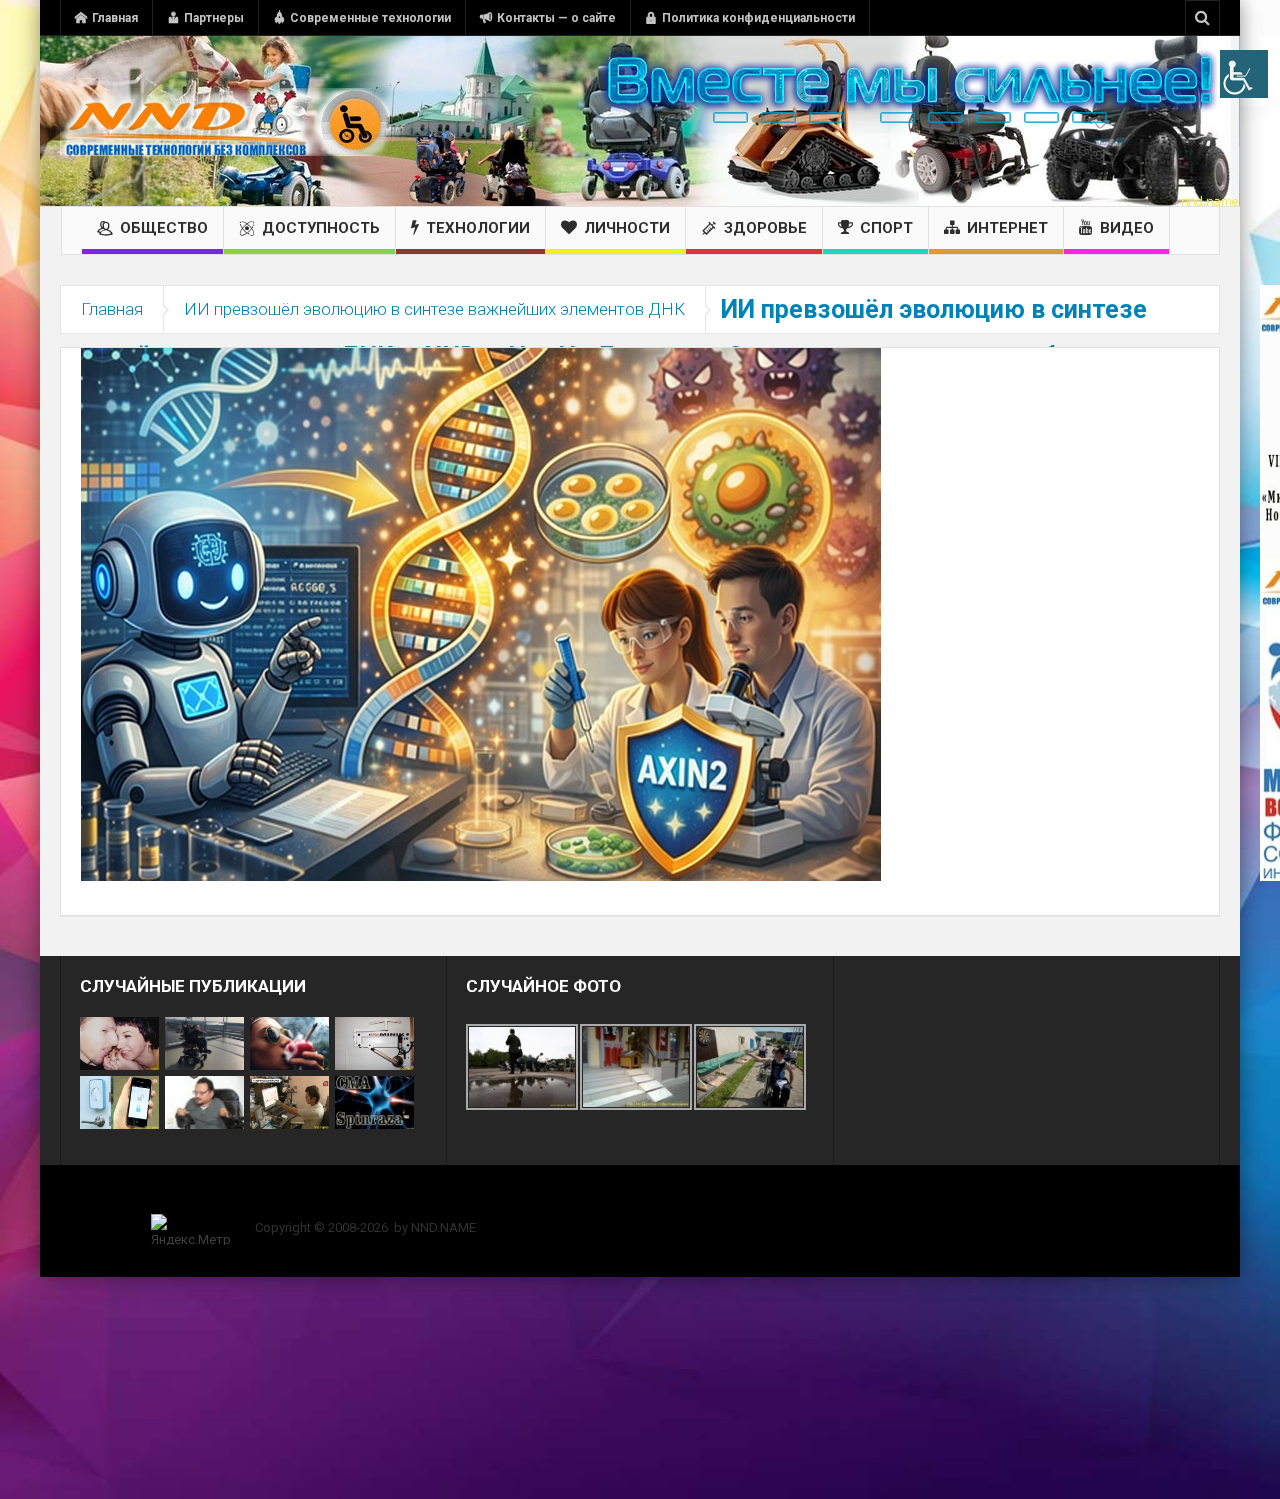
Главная (115, 18)
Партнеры (214, 18)
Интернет (1007, 228)
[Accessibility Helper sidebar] (1244, 74)
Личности (627, 228)
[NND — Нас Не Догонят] (225, 121)
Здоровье (765, 228)
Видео (1127, 228)
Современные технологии (370, 18)
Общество (164, 228)
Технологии (478, 228)
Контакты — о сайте (556, 18)
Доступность (321, 228)
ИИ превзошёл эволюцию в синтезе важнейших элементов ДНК (434, 309)
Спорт (886, 228)
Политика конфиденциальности (758, 18)
